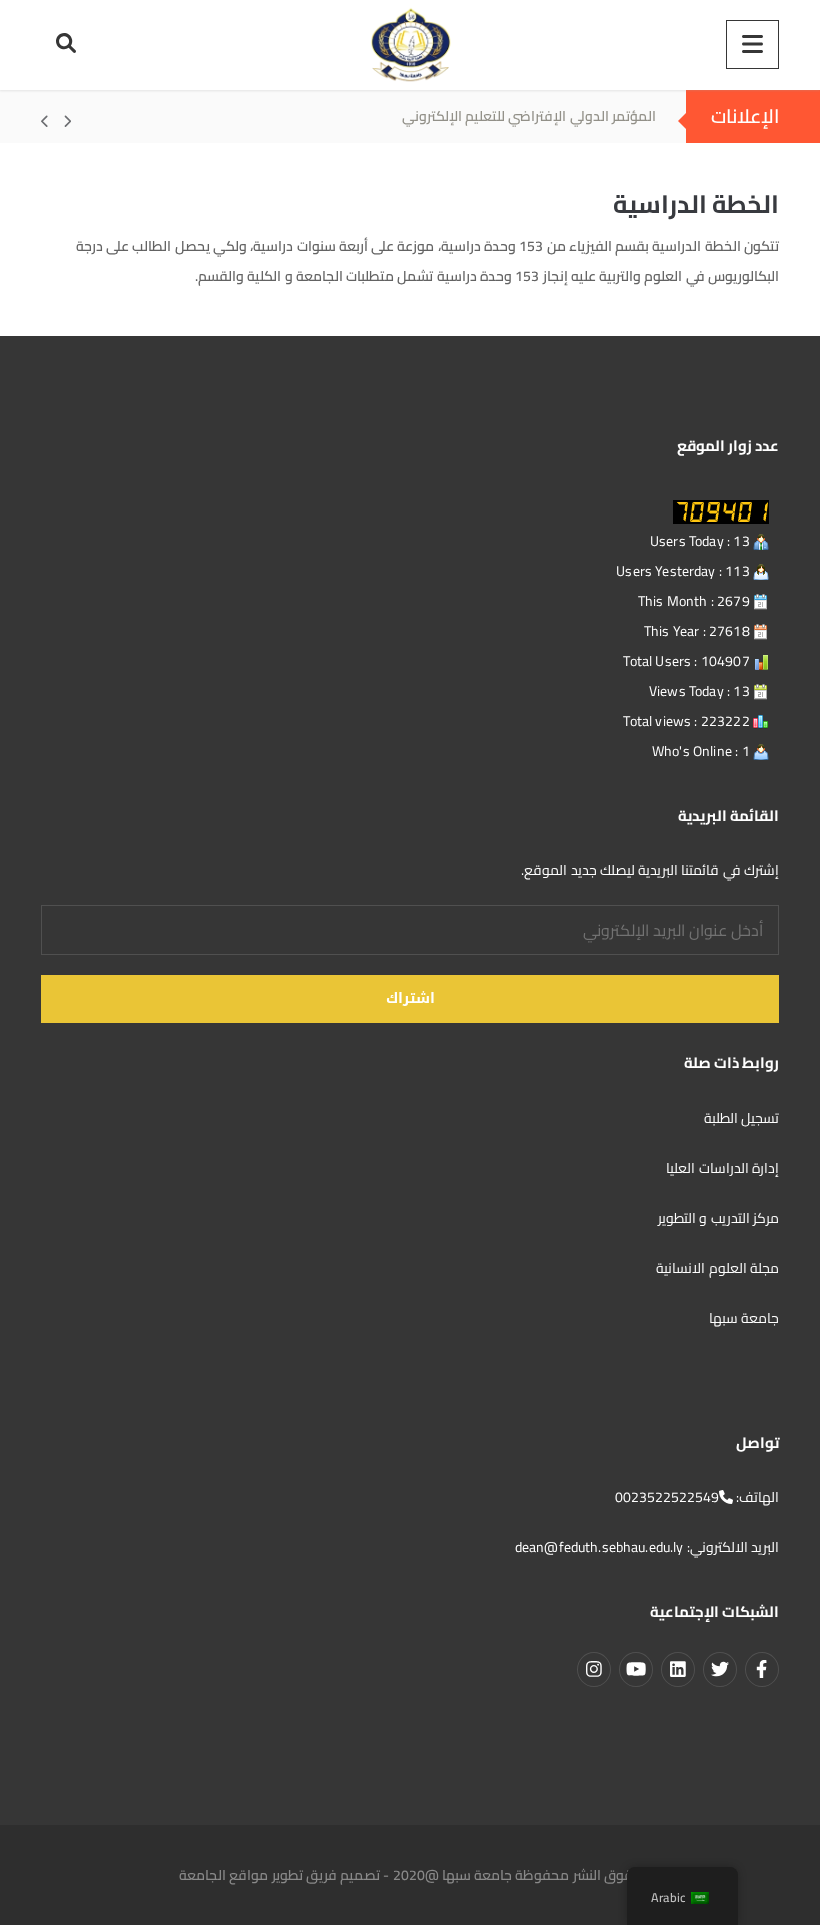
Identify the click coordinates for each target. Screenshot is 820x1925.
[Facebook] (762, 1669)
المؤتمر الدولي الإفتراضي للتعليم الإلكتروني (529, 116)
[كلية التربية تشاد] (409, 45)
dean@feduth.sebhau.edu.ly (599, 1547)
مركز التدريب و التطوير (718, 1218)
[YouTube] (636, 1669)
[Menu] (752, 44)
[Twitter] (720, 1669)
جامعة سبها (744, 1318)
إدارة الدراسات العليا (722, 1168)
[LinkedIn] (678, 1669)
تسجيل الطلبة (739, 1118)
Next (56, 121)
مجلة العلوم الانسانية (716, 1268)
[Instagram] (594, 1669)
